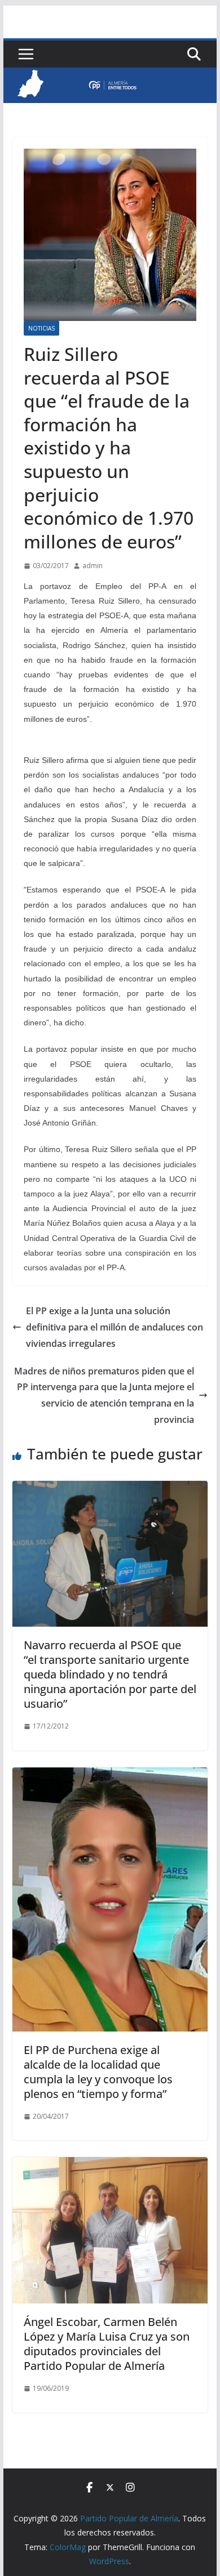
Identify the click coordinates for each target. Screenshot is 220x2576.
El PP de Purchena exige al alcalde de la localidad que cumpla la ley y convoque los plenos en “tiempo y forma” (98, 2072)
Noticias (41, 328)
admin (93, 566)
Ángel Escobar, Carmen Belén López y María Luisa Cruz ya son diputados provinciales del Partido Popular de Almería (107, 2344)
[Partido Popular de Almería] (110, 75)
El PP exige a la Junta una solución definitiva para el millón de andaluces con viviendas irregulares (115, 1327)
